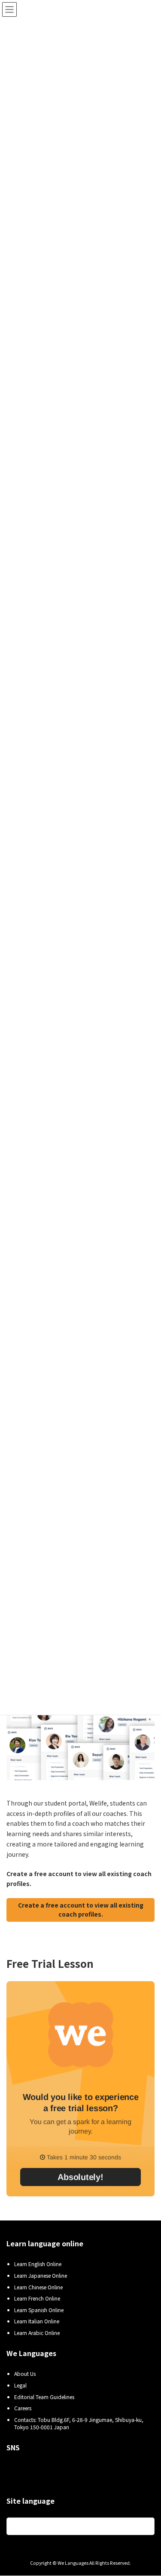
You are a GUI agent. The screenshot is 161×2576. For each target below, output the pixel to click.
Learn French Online (37, 2299)
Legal (20, 2385)
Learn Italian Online (37, 2321)
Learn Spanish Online (39, 2310)
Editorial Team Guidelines (44, 2397)
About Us (25, 2374)
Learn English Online (38, 2264)
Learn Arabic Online (37, 2333)
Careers (23, 2408)
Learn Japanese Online (41, 2275)
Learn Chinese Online (38, 2287)
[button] (80, 1910)
